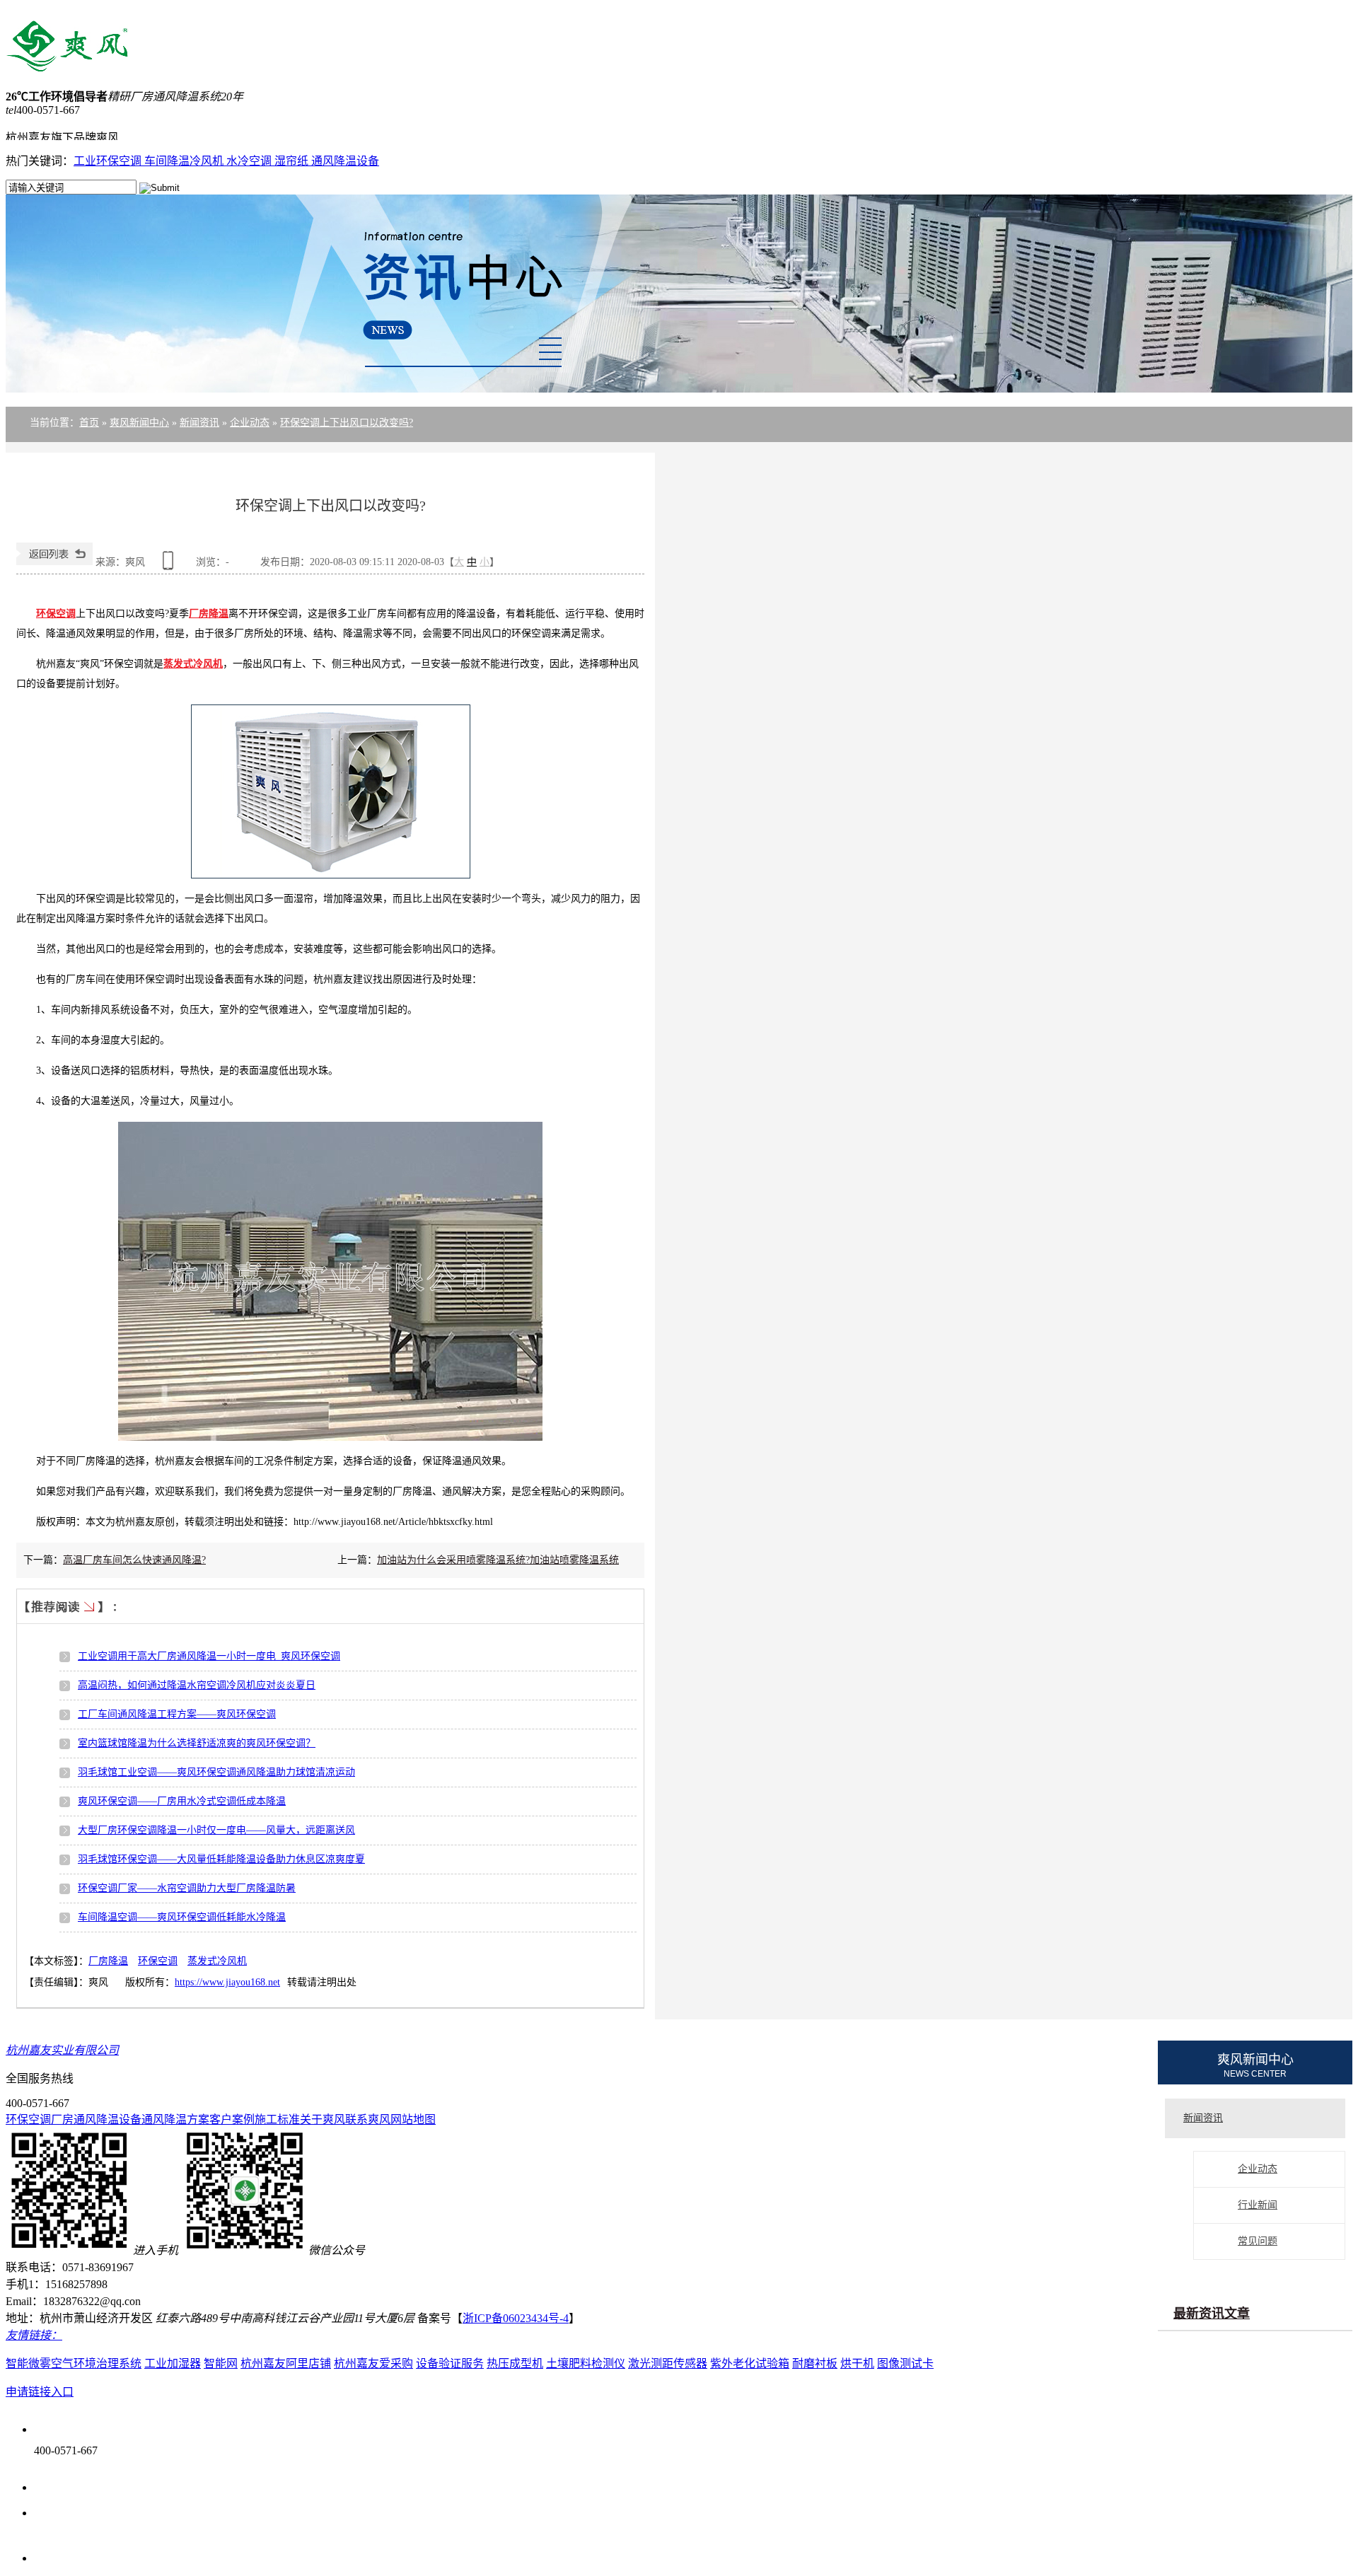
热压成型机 (515, 2363)
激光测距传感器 (668, 2363)
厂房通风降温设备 (96, 2119)
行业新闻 (1258, 2205)
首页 (89, 423)
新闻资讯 (199, 423)
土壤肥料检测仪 (586, 2363)
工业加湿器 (173, 2363)
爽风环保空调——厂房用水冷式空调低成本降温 (182, 1801)
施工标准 (277, 2119)
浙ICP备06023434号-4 (516, 2318)
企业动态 (250, 423)
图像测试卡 (905, 2363)
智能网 (221, 2363)
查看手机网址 (170, 565)
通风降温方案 (175, 2119)
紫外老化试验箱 (750, 2363)
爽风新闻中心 (139, 423)
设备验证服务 (450, 2363)
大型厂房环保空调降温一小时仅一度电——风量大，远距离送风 (216, 1830)
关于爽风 (323, 2119)
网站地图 (413, 2119)
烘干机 (857, 2363)
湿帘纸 (293, 161)
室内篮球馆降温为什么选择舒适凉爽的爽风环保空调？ (197, 1743)
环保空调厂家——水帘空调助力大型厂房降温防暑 (187, 1888)
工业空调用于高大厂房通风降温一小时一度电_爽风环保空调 (209, 1656)
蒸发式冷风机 (217, 1961)
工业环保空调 (109, 161)
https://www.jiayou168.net (227, 1982)
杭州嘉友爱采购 (373, 2363)
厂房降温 (108, 1961)
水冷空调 (250, 161)
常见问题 (1258, 2241)
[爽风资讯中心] (679, 301)
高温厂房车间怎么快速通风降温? (134, 1560)
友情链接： (34, 2335)
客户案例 (232, 2119)
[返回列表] (54, 562)
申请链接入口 (40, 2392)
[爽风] (67, 64)
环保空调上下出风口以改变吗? (347, 423)
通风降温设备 (345, 161)
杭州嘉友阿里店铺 (286, 2363)
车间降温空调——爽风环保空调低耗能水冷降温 (182, 1917)
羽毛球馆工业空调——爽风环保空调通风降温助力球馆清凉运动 (216, 1772)
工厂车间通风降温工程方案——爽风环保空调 (177, 1714)
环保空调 (158, 1961)
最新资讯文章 (1212, 2314)
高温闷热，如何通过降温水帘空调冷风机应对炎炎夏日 (197, 1685)
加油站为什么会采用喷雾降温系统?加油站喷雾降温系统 (498, 1560)
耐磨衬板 (815, 2363)
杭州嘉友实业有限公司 (62, 2050)
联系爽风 (368, 2119)
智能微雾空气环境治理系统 (74, 2363)
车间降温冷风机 (185, 161)
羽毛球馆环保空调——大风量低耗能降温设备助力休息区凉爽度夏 (221, 1859)
